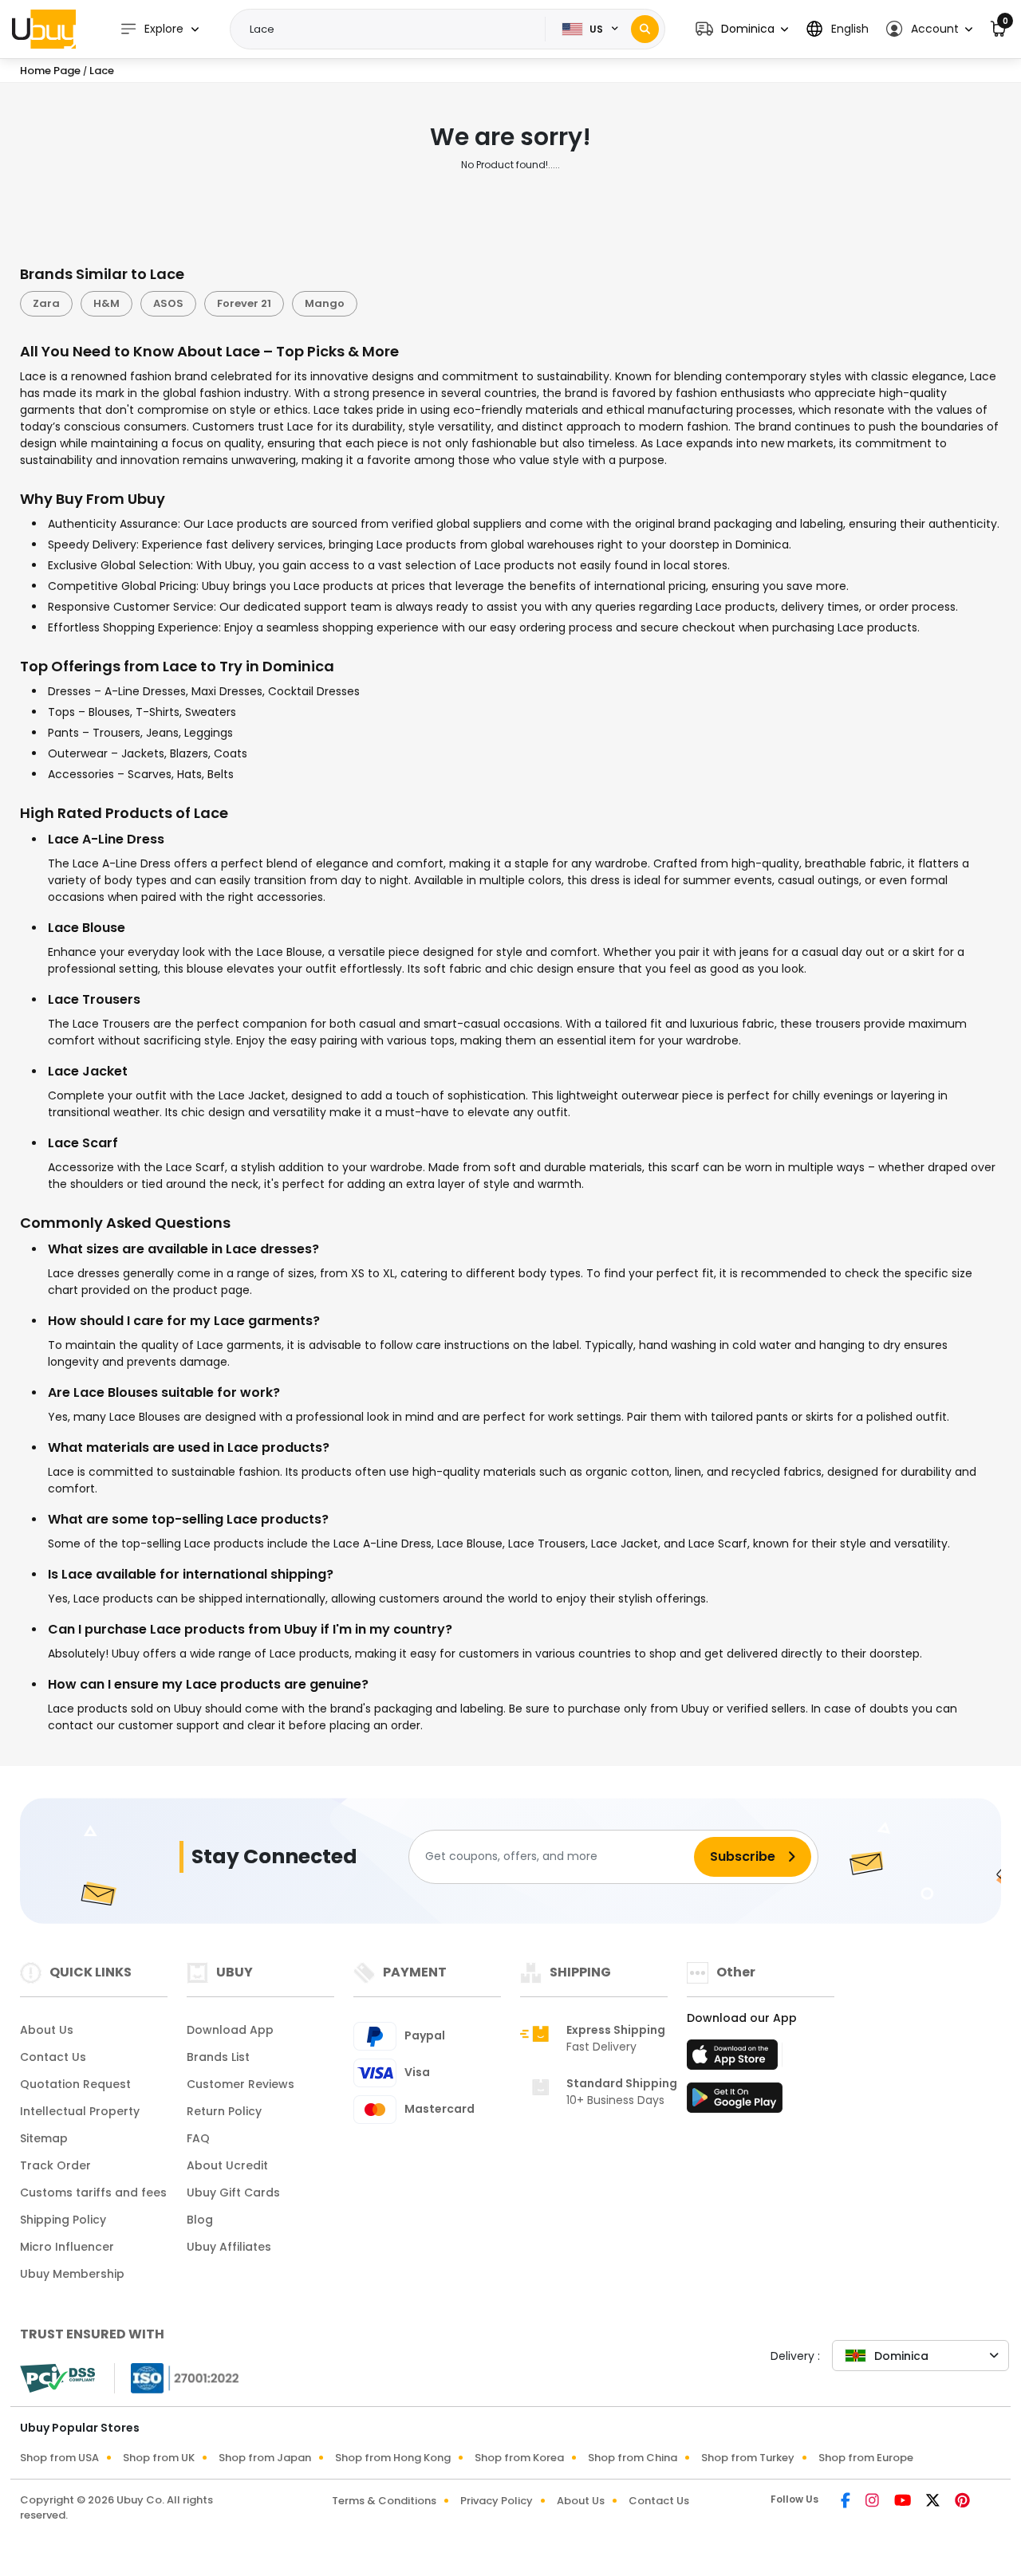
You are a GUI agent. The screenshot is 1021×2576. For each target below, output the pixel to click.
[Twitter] (934, 2502)
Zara (46, 303)
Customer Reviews (240, 2084)
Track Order (55, 2165)
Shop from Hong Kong (393, 2458)
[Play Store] (735, 2102)
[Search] (645, 29)
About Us (47, 2030)
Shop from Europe (866, 2458)
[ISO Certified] (177, 2377)
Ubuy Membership (72, 2274)
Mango (325, 303)
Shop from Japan (265, 2458)
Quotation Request (75, 2084)
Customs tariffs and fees (93, 2193)
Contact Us (53, 2057)
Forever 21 (244, 303)
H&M (106, 303)
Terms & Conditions (384, 2501)
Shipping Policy (63, 2220)
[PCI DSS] (57, 2378)
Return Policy (224, 2111)
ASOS (168, 303)
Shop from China (633, 2458)
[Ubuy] (44, 29)
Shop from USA (59, 2458)
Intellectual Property (80, 2111)
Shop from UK (159, 2458)
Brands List (218, 2057)
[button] (742, 29)
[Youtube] (904, 2502)
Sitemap (44, 2138)
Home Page (50, 71)
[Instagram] (873, 2502)
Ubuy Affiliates (229, 2247)
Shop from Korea (519, 2458)
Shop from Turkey (748, 2458)
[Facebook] (847, 2502)
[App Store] (735, 2059)
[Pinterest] (962, 2502)
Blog (200, 2220)
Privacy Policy (497, 2501)
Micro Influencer (67, 2247)
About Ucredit (227, 2165)
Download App (230, 2030)
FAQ (198, 2138)
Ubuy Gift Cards (233, 2193)
